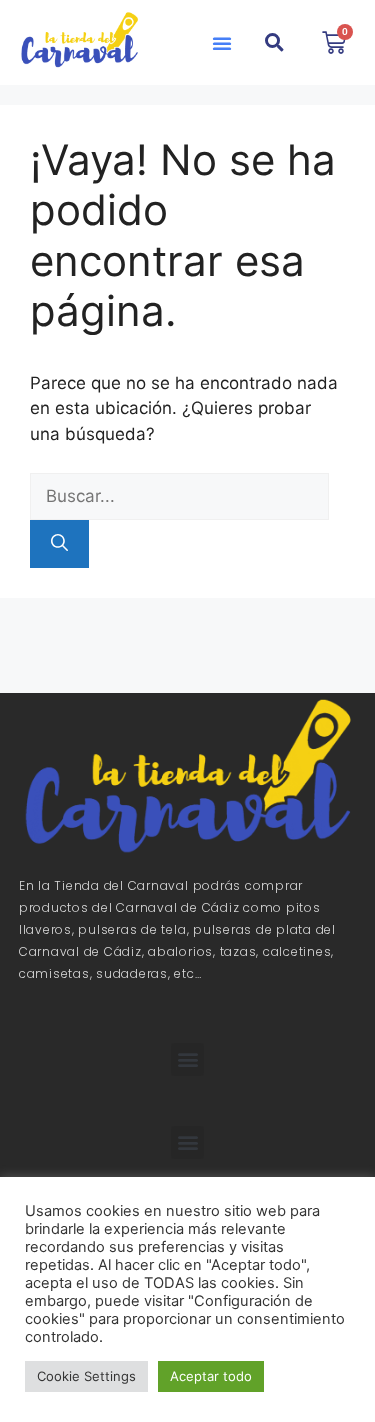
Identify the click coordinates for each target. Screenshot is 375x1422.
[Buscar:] (179, 496)
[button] (222, 43)
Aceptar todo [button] (211, 1376)
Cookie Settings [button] (86, 1376)
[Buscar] (59, 544)
